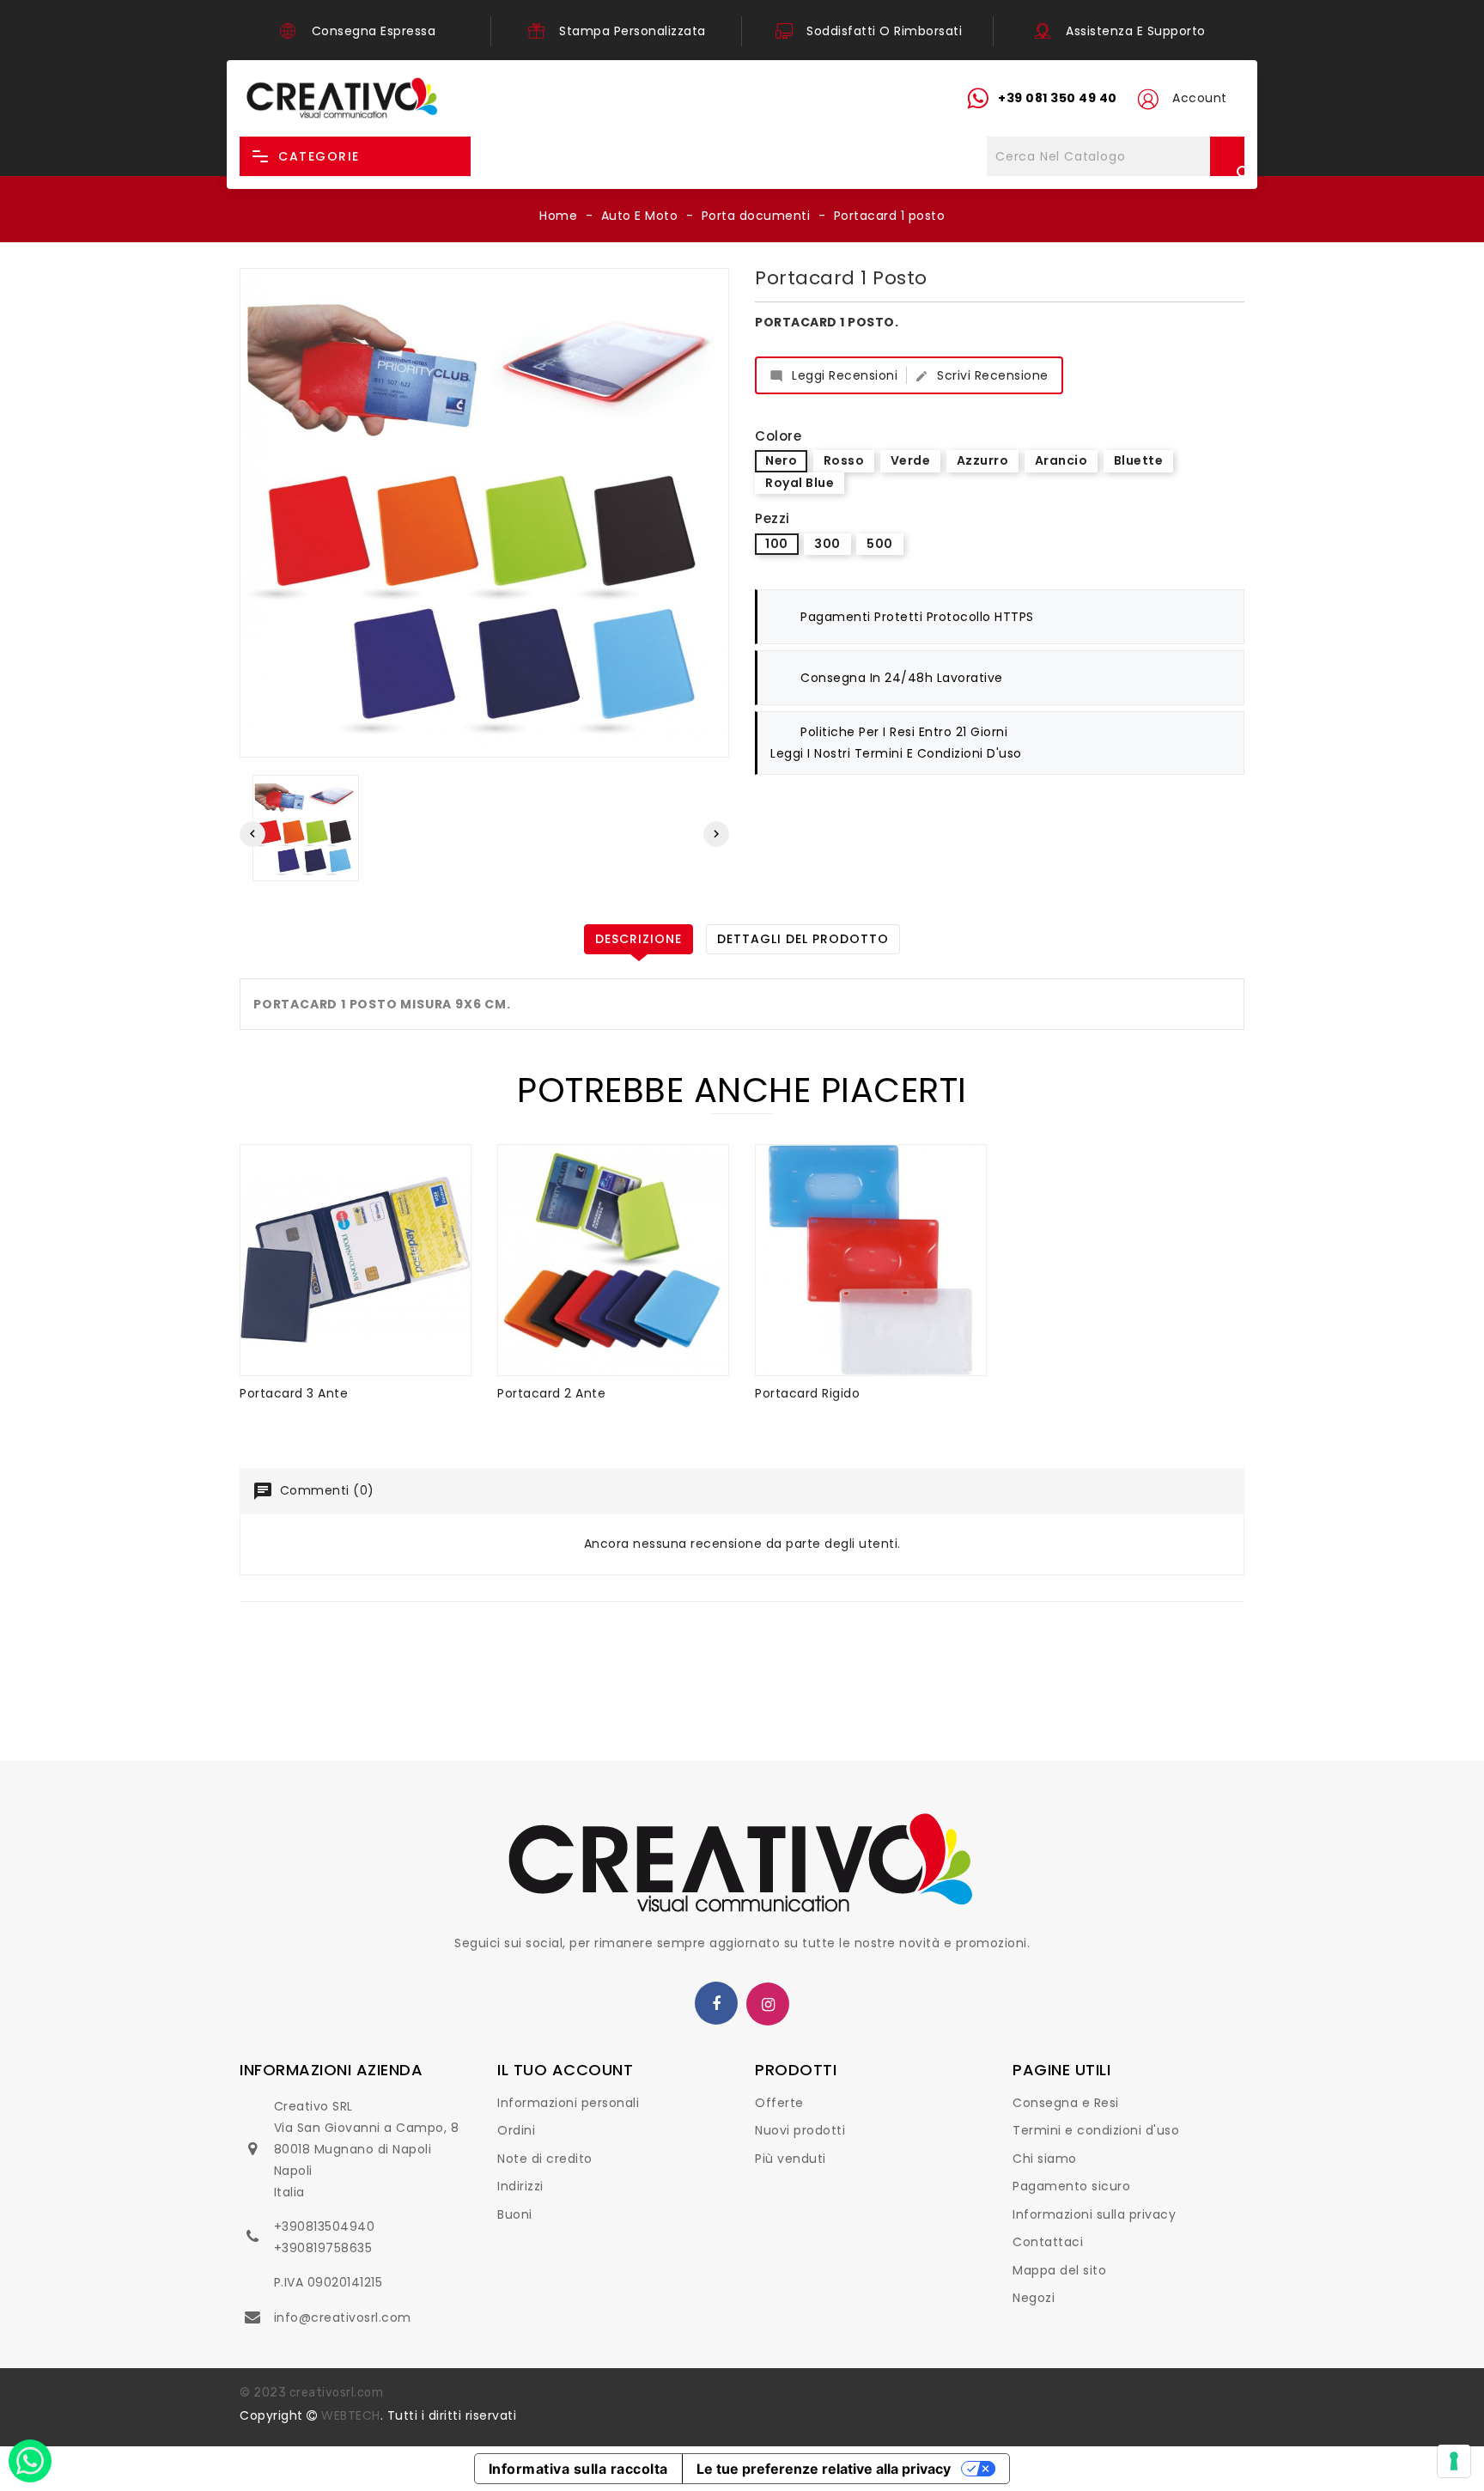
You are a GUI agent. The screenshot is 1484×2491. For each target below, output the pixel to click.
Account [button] (1200, 98)
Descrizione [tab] (639, 939)
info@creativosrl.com (343, 2317)
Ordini (516, 2130)
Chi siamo (1045, 2159)
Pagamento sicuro (1071, 2186)
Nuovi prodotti (800, 2130)
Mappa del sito (1059, 2270)
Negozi (1034, 2298)
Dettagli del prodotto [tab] (803, 939)
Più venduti (791, 2159)
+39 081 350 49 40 (1058, 98)
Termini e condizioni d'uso (1096, 2130)
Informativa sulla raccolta (578, 2469)
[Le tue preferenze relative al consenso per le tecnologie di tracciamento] (1454, 2461)
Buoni (515, 2214)
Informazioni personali (568, 2103)
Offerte (779, 2103)
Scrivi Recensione (982, 375)
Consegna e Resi (1066, 2103)
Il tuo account (565, 2070)
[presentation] (252, 834)
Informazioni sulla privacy (1094, 2214)
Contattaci (1048, 2242)
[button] (1147, 99)
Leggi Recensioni (833, 375)
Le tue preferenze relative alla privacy (824, 2469)
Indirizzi (520, 2186)
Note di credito (545, 2159)
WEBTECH (351, 2415)
